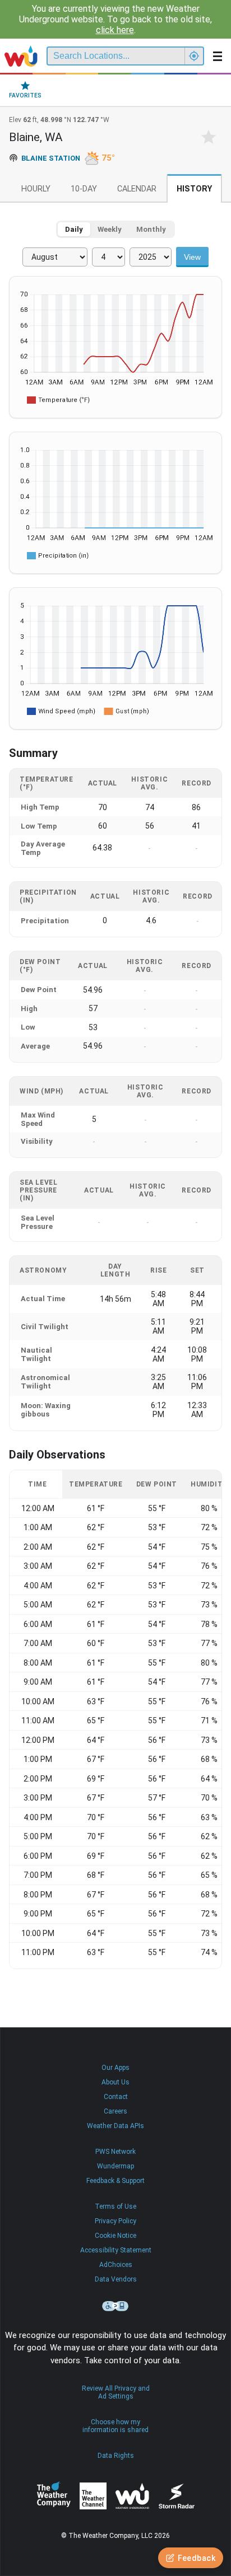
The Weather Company (54, 2496)
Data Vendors (116, 2279)
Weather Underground (132, 2496)
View (192, 257)
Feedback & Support (115, 2181)
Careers (115, 2111)
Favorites (25, 95)
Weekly (110, 229)
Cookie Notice (115, 2236)
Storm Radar (176, 2496)
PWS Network (115, 2152)
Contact (116, 2097)
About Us (115, 2082)
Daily (74, 229)
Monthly (151, 229)
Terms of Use (115, 2206)
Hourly (36, 189)
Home (21, 56)
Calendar (137, 189)
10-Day (84, 189)
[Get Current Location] (194, 56)
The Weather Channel (93, 2496)
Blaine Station (51, 158)
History (194, 189)
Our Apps (115, 2068)
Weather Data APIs (115, 2126)
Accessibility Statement (116, 2250)
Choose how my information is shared (115, 2426)
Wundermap (115, 2166)
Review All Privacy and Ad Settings (116, 2392)
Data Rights (116, 2456)
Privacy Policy (115, 2221)
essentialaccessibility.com (115, 2306)
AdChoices (116, 2265)
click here (115, 30)
